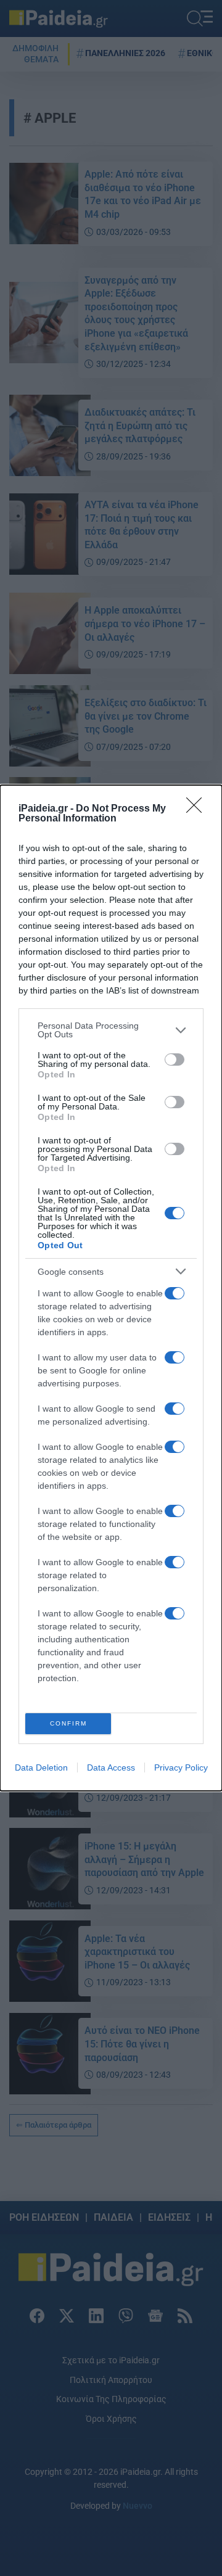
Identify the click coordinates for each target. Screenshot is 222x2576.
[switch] (175, 1060)
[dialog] (111, 1288)
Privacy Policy (181, 1767)
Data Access (111, 1767)
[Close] (198, 809)
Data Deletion (41, 1767)
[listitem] (111, 1030)
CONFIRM (68, 1723)
